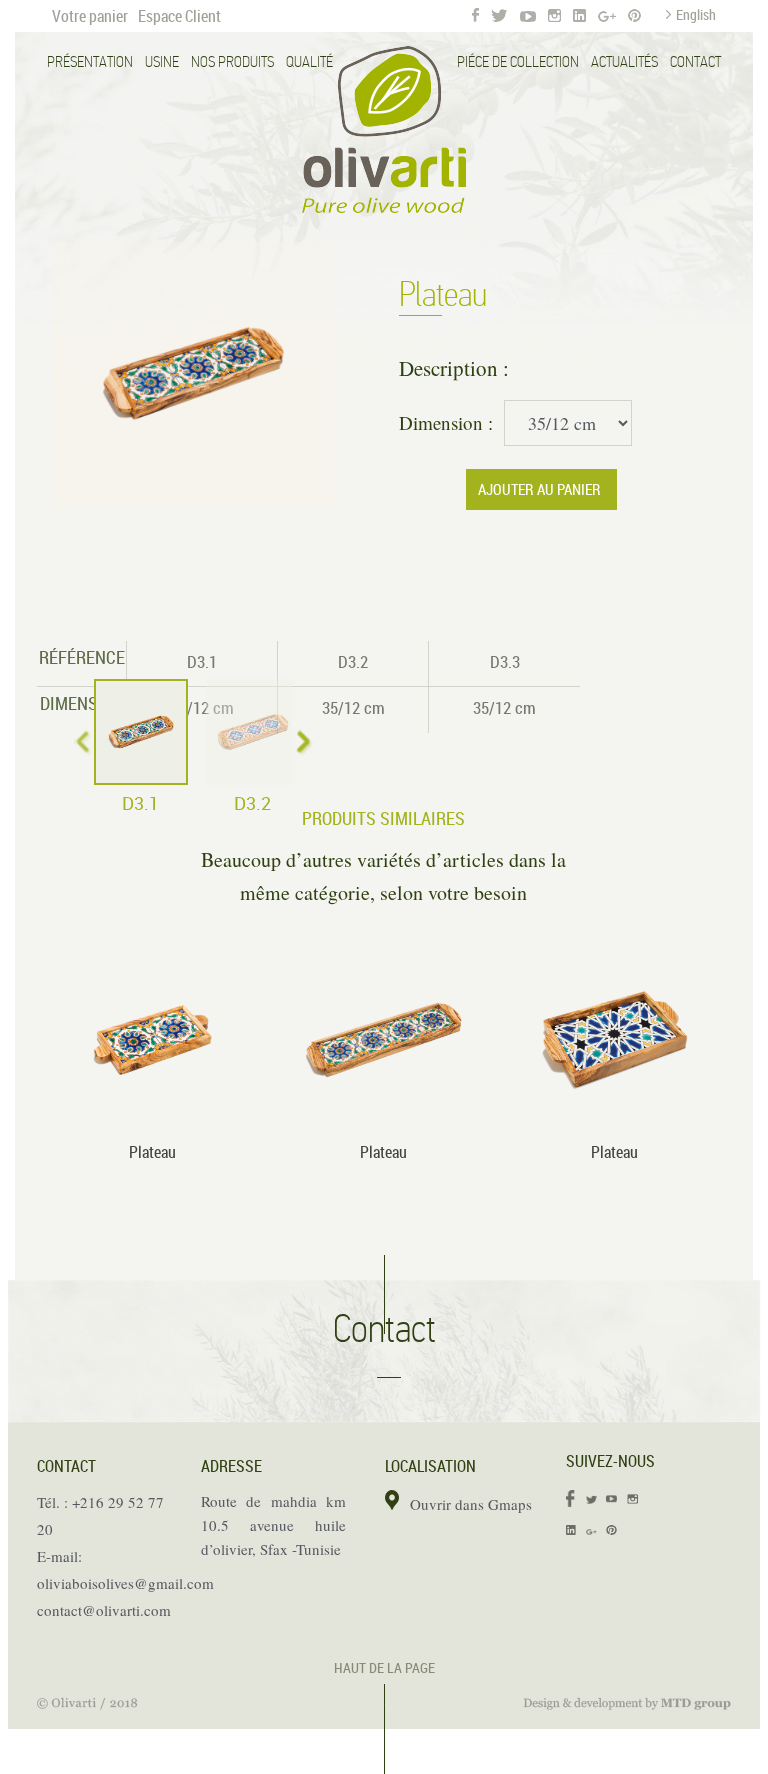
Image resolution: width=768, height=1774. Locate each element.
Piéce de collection (518, 62)
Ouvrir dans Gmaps (471, 1504)
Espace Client (179, 16)
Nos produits (232, 62)
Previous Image (56, 374)
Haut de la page (384, 1667)
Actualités (624, 62)
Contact (695, 62)
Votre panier (90, 16)
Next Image (330, 374)
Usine (162, 62)
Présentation (90, 62)
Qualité (309, 62)
